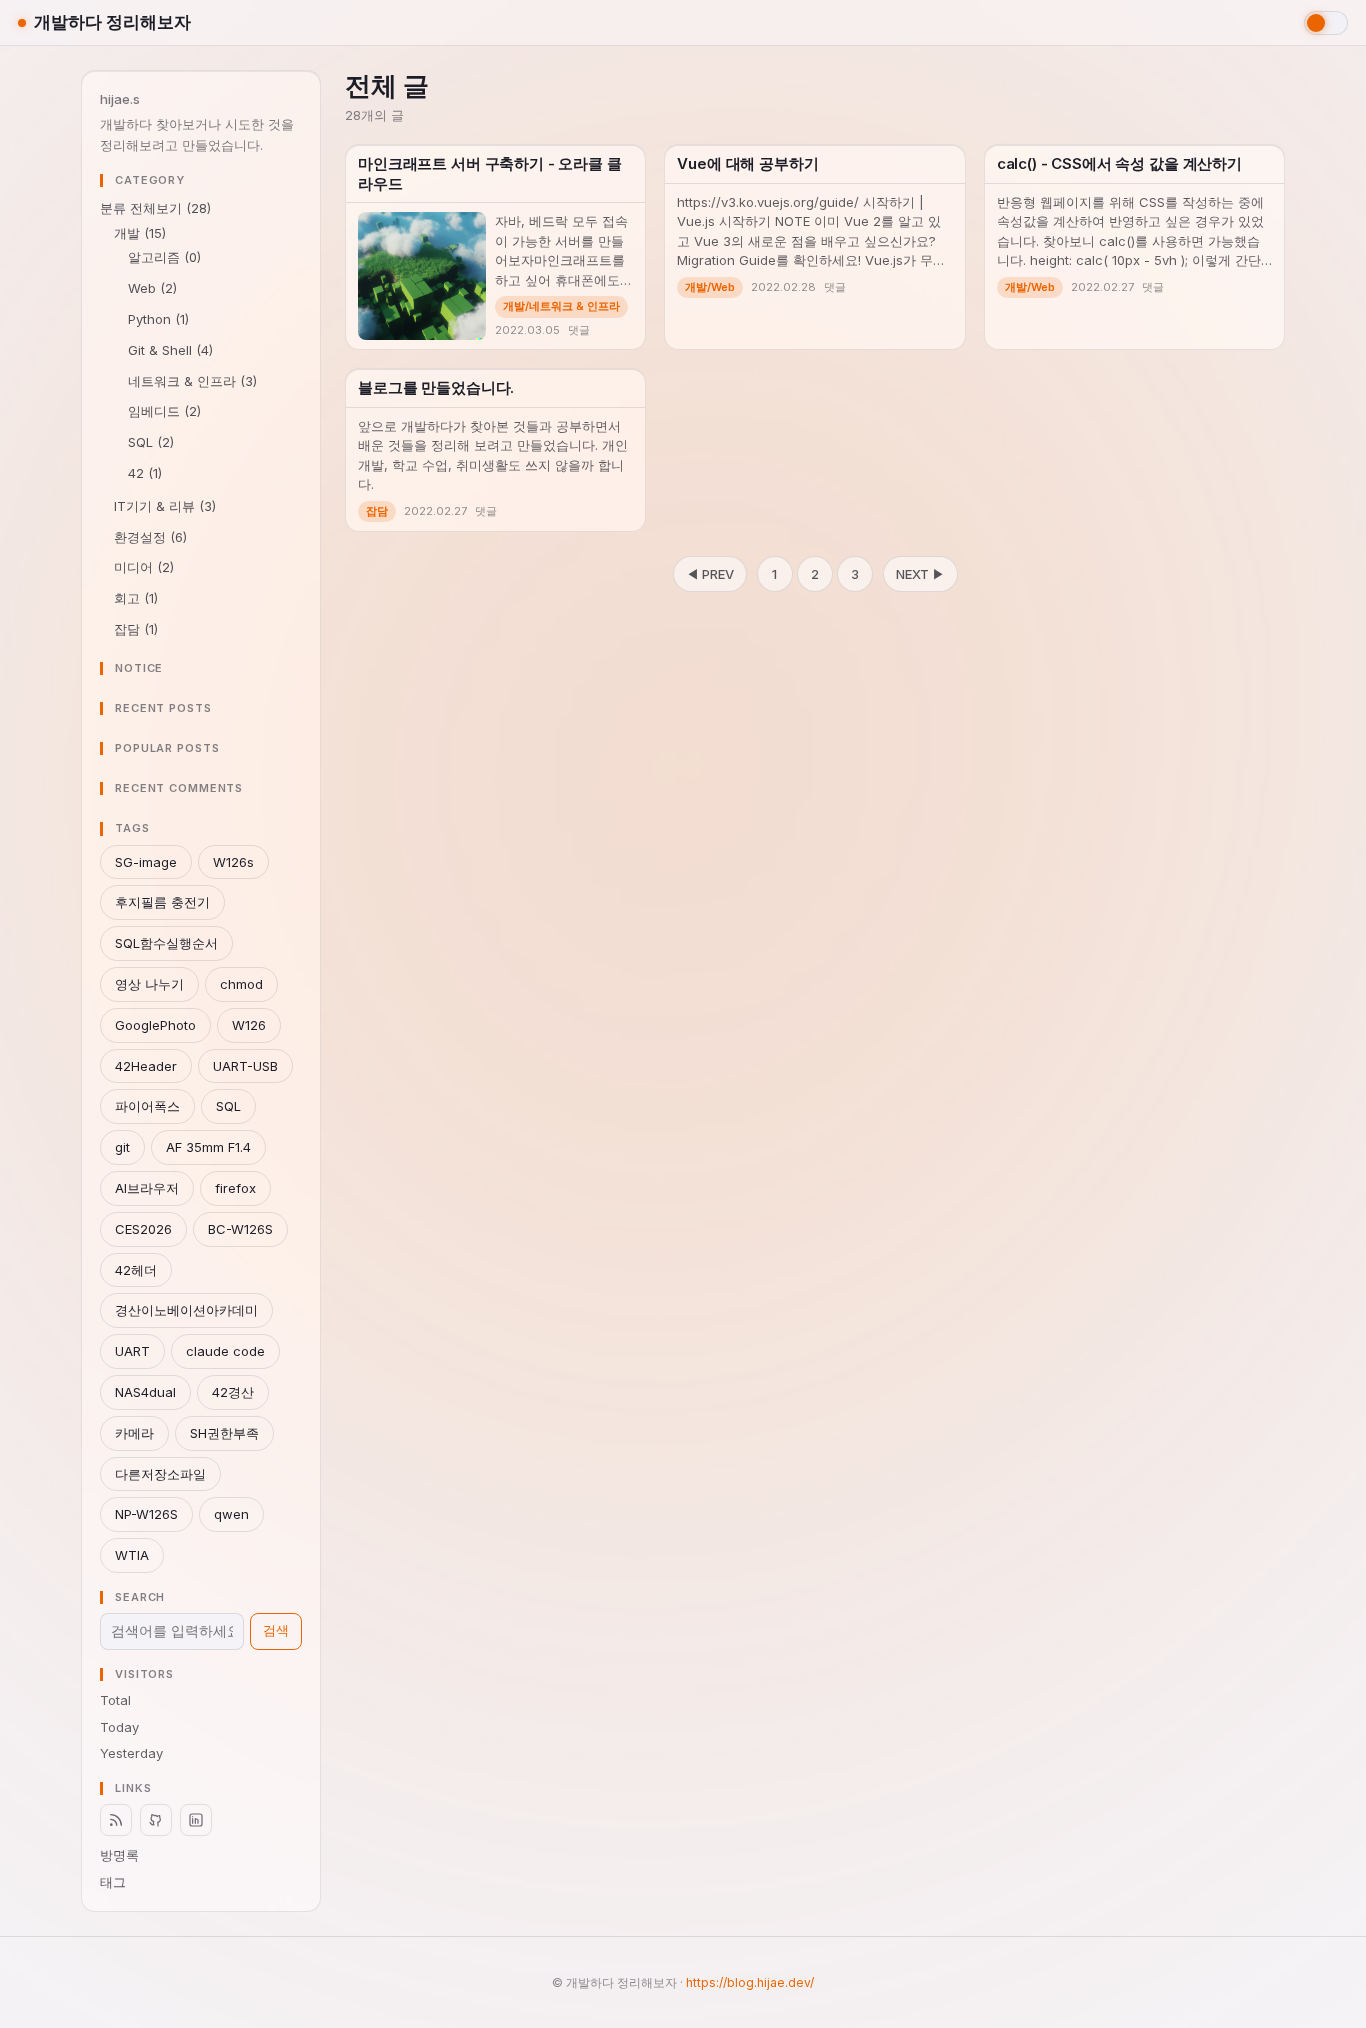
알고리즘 (164, 257)
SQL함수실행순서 (166, 943)
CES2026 (143, 1229)
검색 (276, 1630)
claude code (225, 1351)
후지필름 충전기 (162, 902)
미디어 (144, 567)
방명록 (119, 1855)
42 (145, 473)
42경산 (233, 1392)
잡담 (136, 629)
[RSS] (116, 1820)
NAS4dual (145, 1392)
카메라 (134, 1433)
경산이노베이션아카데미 (186, 1310)
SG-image (146, 862)
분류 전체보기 (155, 208)
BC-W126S (240, 1229)
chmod (241, 984)
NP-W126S (146, 1514)
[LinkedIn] (196, 1820)
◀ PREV (710, 574)
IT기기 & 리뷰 (165, 506)
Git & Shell (170, 350)
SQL (151, 442)
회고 (136, 598)
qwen (231, 1514)
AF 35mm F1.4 (208, 1147)
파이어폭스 (147, 1106)
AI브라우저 (147, 1188)
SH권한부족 (224, 1433)
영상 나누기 (149, 984)
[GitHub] (156, 1820)
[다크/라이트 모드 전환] (1326, 23)
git (122, 1147)
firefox (235, 1188)
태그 (113, 1882)
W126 (249, 1025)
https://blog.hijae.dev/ (750, 1982)
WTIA (132, 1555)
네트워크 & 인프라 (192, 381)
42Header (146, 1066)
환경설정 (150, 537)
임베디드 (164, 411)
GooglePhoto (155, 1025)
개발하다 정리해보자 (112, 22)
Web (152, 288)
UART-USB (245, 1066)
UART (132, 1351)
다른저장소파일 (160, 1474)
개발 (140, 233)
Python (158, 319)
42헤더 (136, 1270)
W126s (233, 862)
